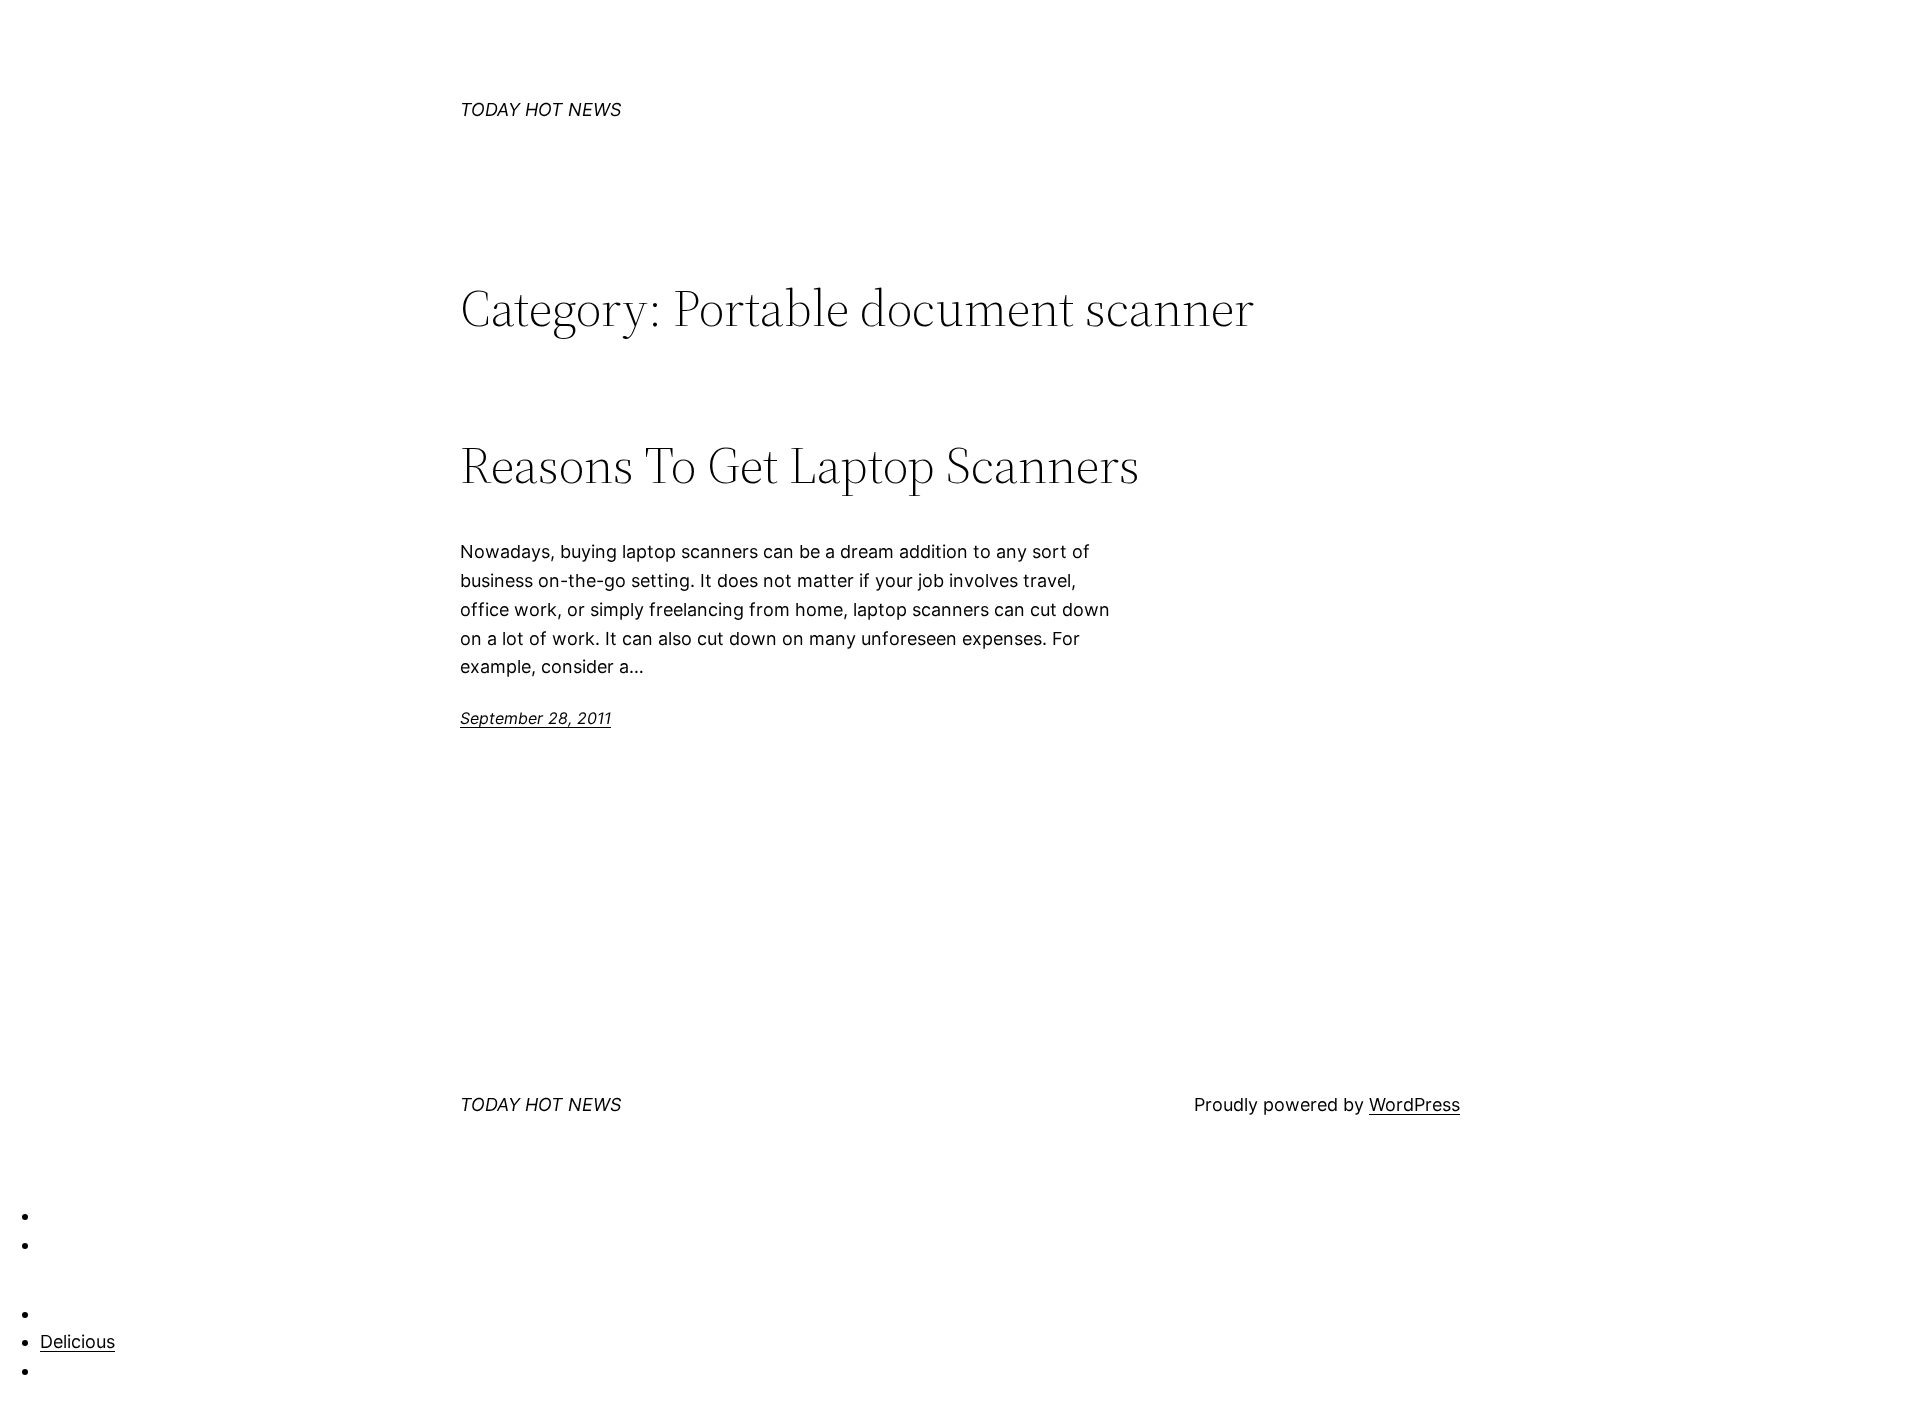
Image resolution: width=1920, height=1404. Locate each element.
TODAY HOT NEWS (540, 109)
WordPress (1414, 1104)
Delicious (77, 1341)
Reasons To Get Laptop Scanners (800, 465)
